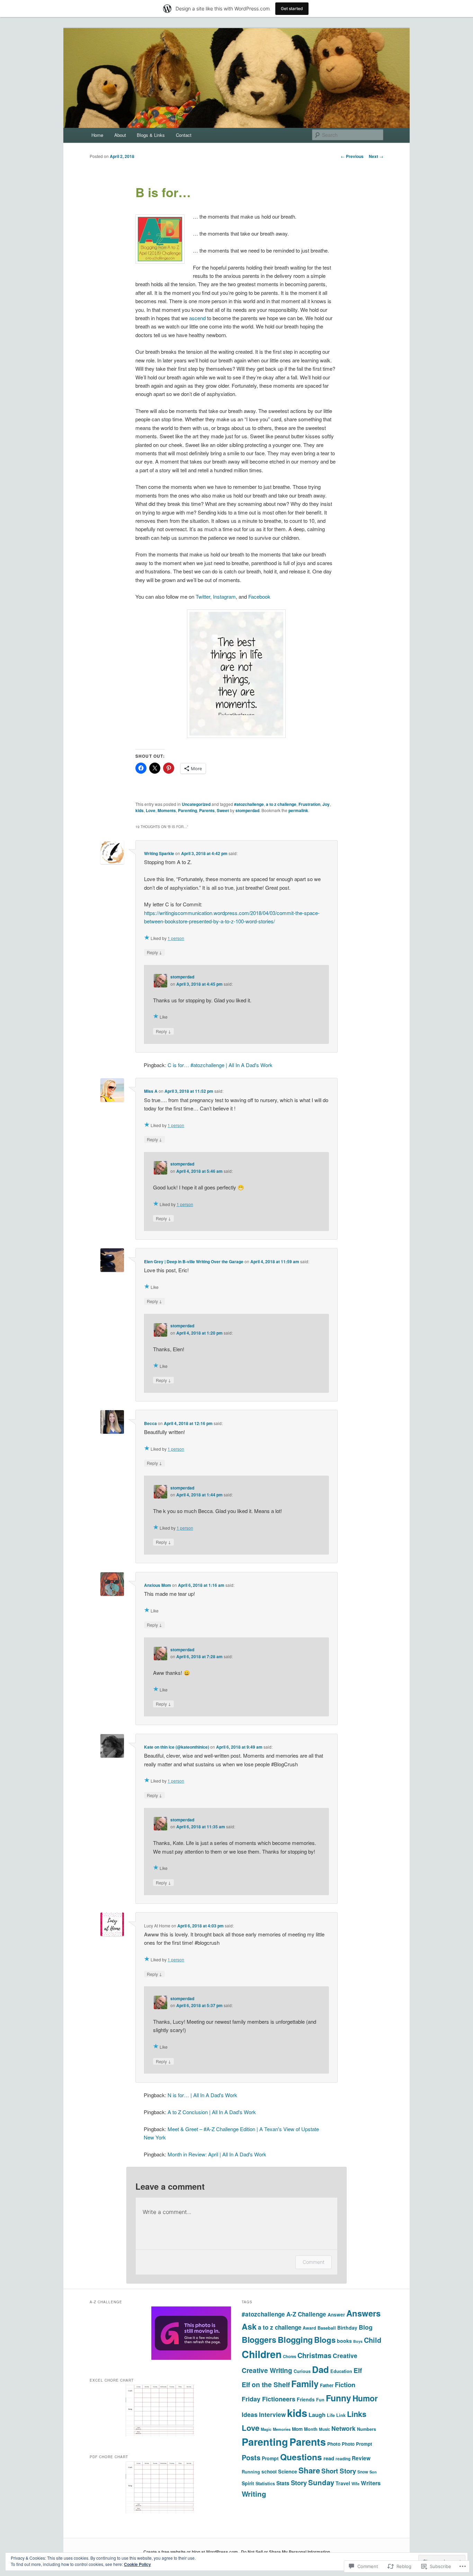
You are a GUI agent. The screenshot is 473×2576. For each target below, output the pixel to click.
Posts (251, 2457)
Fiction (345, 2385)
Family (305, 2384)
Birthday (347, 2328)
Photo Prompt (357, 2444)
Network (343, 2428)
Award (309, 2328)
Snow (363, 2472)
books (344, 2341)
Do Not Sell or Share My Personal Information (285, 2552)
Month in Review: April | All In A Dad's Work (217, 2154)
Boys (358, 2341)
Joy (326, 804)
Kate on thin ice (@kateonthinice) (177, 1747)
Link (341, 2415)
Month (311, 2429)
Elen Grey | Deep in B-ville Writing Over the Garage (194, 1261)
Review (361, 2458)
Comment (314, 2262)
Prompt (270, 2458)
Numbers (367, 2429)
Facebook (259, 596)
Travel (343, 2483)
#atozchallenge (249, 804)
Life (331, 2415)
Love (151, 810)
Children (262, 2354)
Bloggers (259, 2340)
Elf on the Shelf (266, 2384)
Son (373, 2472)
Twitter (203, 596)
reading (343, 2459)
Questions (301, 2457)
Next (376, 156)
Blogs (325, 2340)
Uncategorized (196, 804)
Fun (320, 2400)
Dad (320, 2369)
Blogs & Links (151, 135)
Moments (167, 810)
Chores (289, 2357)
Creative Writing (267, 2370)
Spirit (248, 2483)
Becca (150, 1423)
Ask (249, 2326)
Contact (184, 135)
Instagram (224, 596)
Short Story (339, 2471)
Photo (334, 2444)
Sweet (223, 810)
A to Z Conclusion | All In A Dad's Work (212, 2112)
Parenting (188, 810)
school (269, 2472)
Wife (355, 2484)
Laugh (317, 2415)
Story (299, 2483)
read (329, 2458)
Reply (154, 952)
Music (324, 2429)
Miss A (151, 1091)
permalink (298, 810)
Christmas (314, 2355)
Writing (254, 2494)
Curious (302, 2371)
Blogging (295, 2340)
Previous (352, 156)
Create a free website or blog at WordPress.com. (191, 2552)
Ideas (250, 2414)
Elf (358, 2370)
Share (309, 2470)
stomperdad (247, 810)
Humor (365, 2398)
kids (140, 810)
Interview (272, 2415)
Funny (338, 2398)
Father (327, 2385)
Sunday (321, 2482)
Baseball (327, 2328)
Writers (371, 2483)
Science (288, 2471)
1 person (176, 938)
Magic (266, 2429)
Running (251, 2472)
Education (341, 2371)
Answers (363, 2313)
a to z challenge (281, 804)
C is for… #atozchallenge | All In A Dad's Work (220, 1065)
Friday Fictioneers (269, 2399)
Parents (207, 810)
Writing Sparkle (159, 853)
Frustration (309, 804)
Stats (283, 2483)
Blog (366, 2327)
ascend (197, 318)
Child (373, 2340)
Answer (336, 2315)
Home (97, 135)
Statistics (265, 2483)
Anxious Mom (158, 1585)
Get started (292, 8)
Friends (306, 2399)
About (120, 135)
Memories (282, 2429)
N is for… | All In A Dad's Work (202, 2095)
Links (357, 2414)
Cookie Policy (137, 2564)
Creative (345, 2355)
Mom (297, 2429)
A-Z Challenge (306, 2314)
